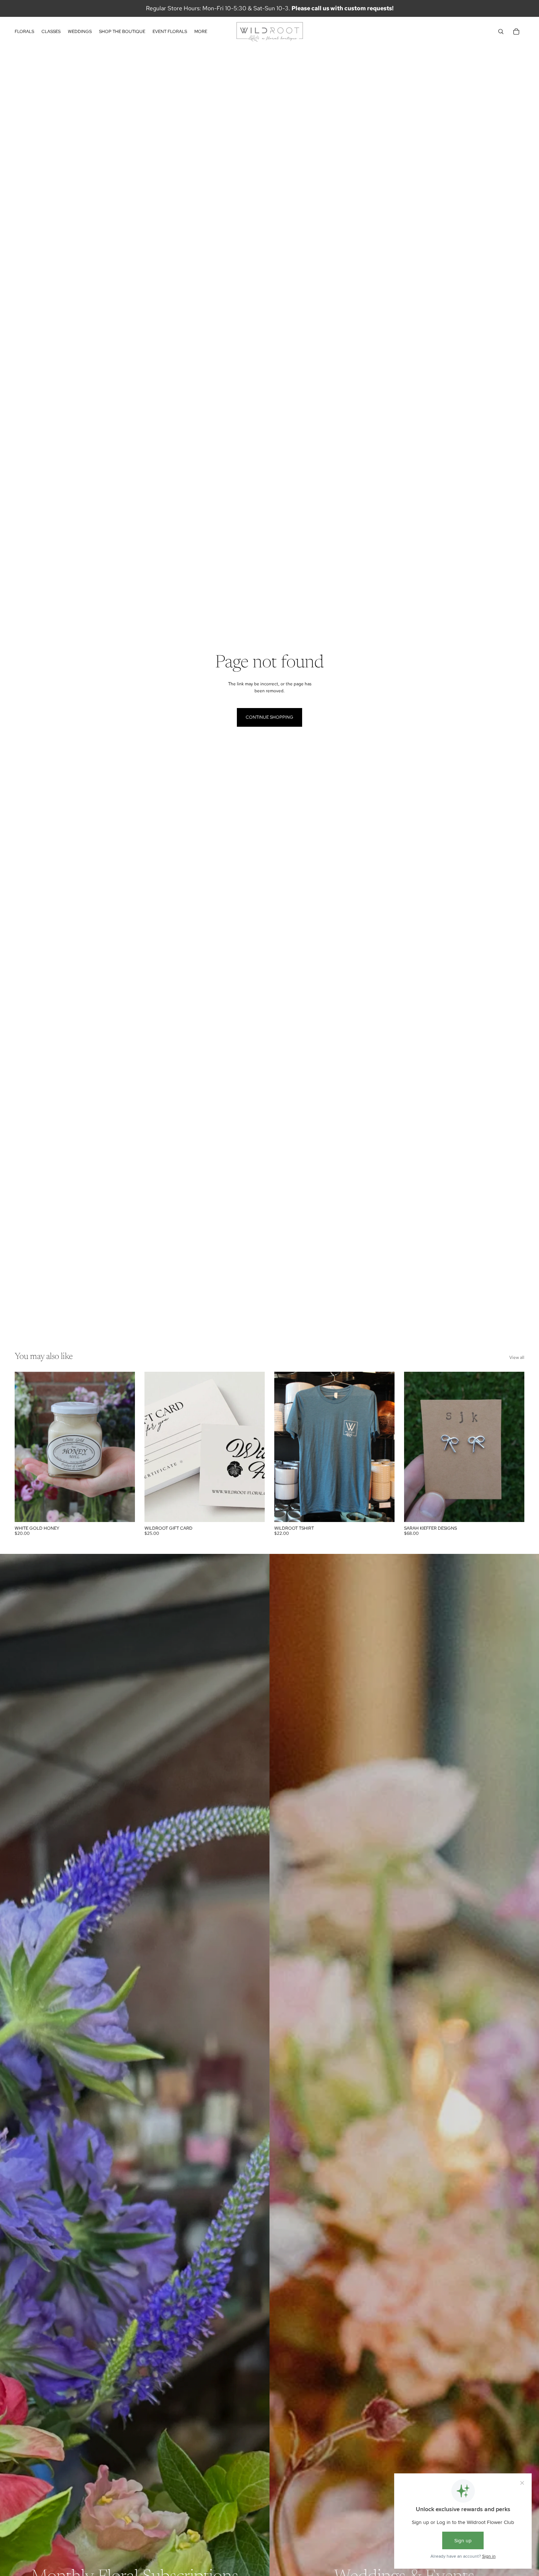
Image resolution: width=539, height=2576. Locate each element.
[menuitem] (201, 32)
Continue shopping (269, 717)
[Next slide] (254, 1447)
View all (517, 1357)
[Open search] (501, 32)
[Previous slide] (155, 1447)
